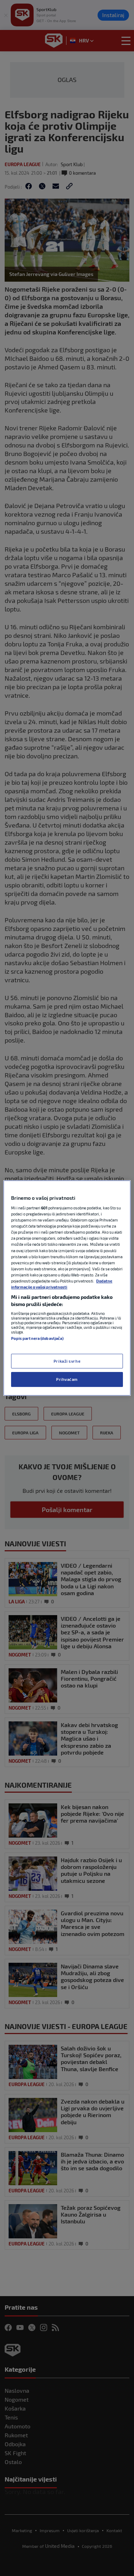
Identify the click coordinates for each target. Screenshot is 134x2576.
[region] (67, 1288)
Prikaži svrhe (67, 1361)
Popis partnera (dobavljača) (37, 1338)
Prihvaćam (67, 1380)
